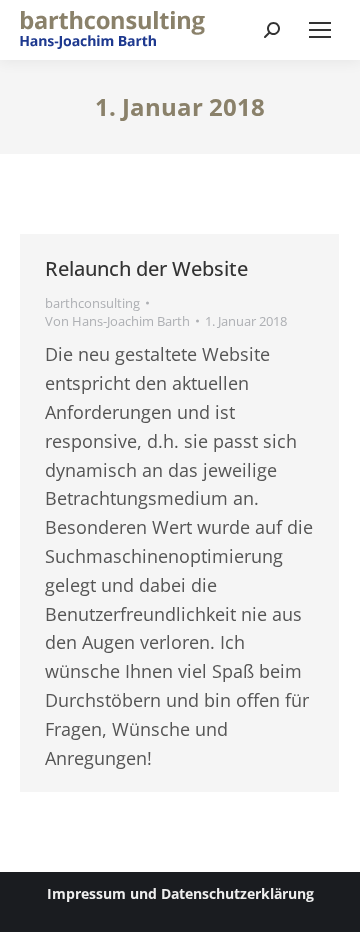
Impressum (86, 893)
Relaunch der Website (146, 268)
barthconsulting (92, 303)
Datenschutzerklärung (237, 893)
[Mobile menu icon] (320, 30)
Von (117, 321)
